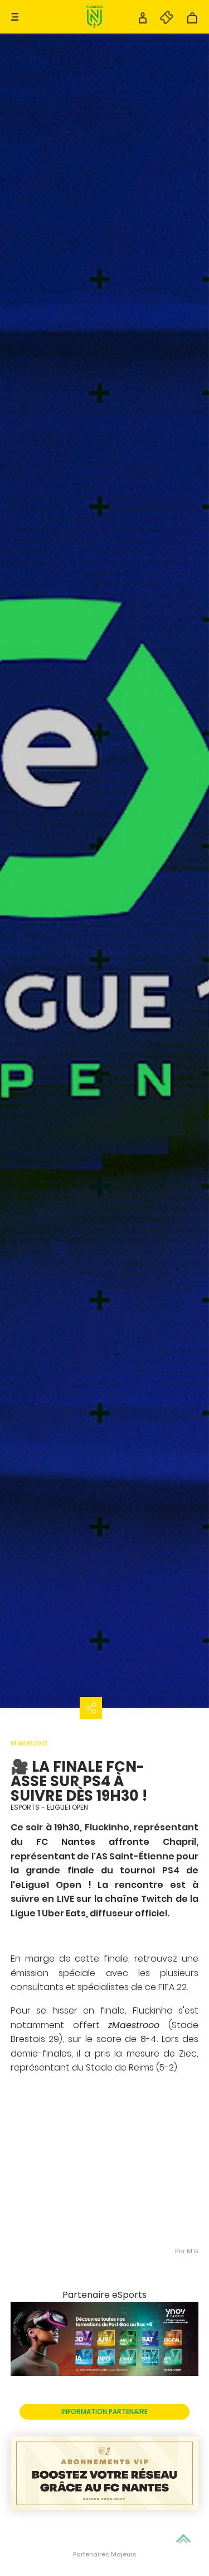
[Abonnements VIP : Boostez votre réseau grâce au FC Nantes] (105, 2474)
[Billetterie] (161, 21)
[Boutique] (192, 21)
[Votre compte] (143, 21)
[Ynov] (105, 2373)
